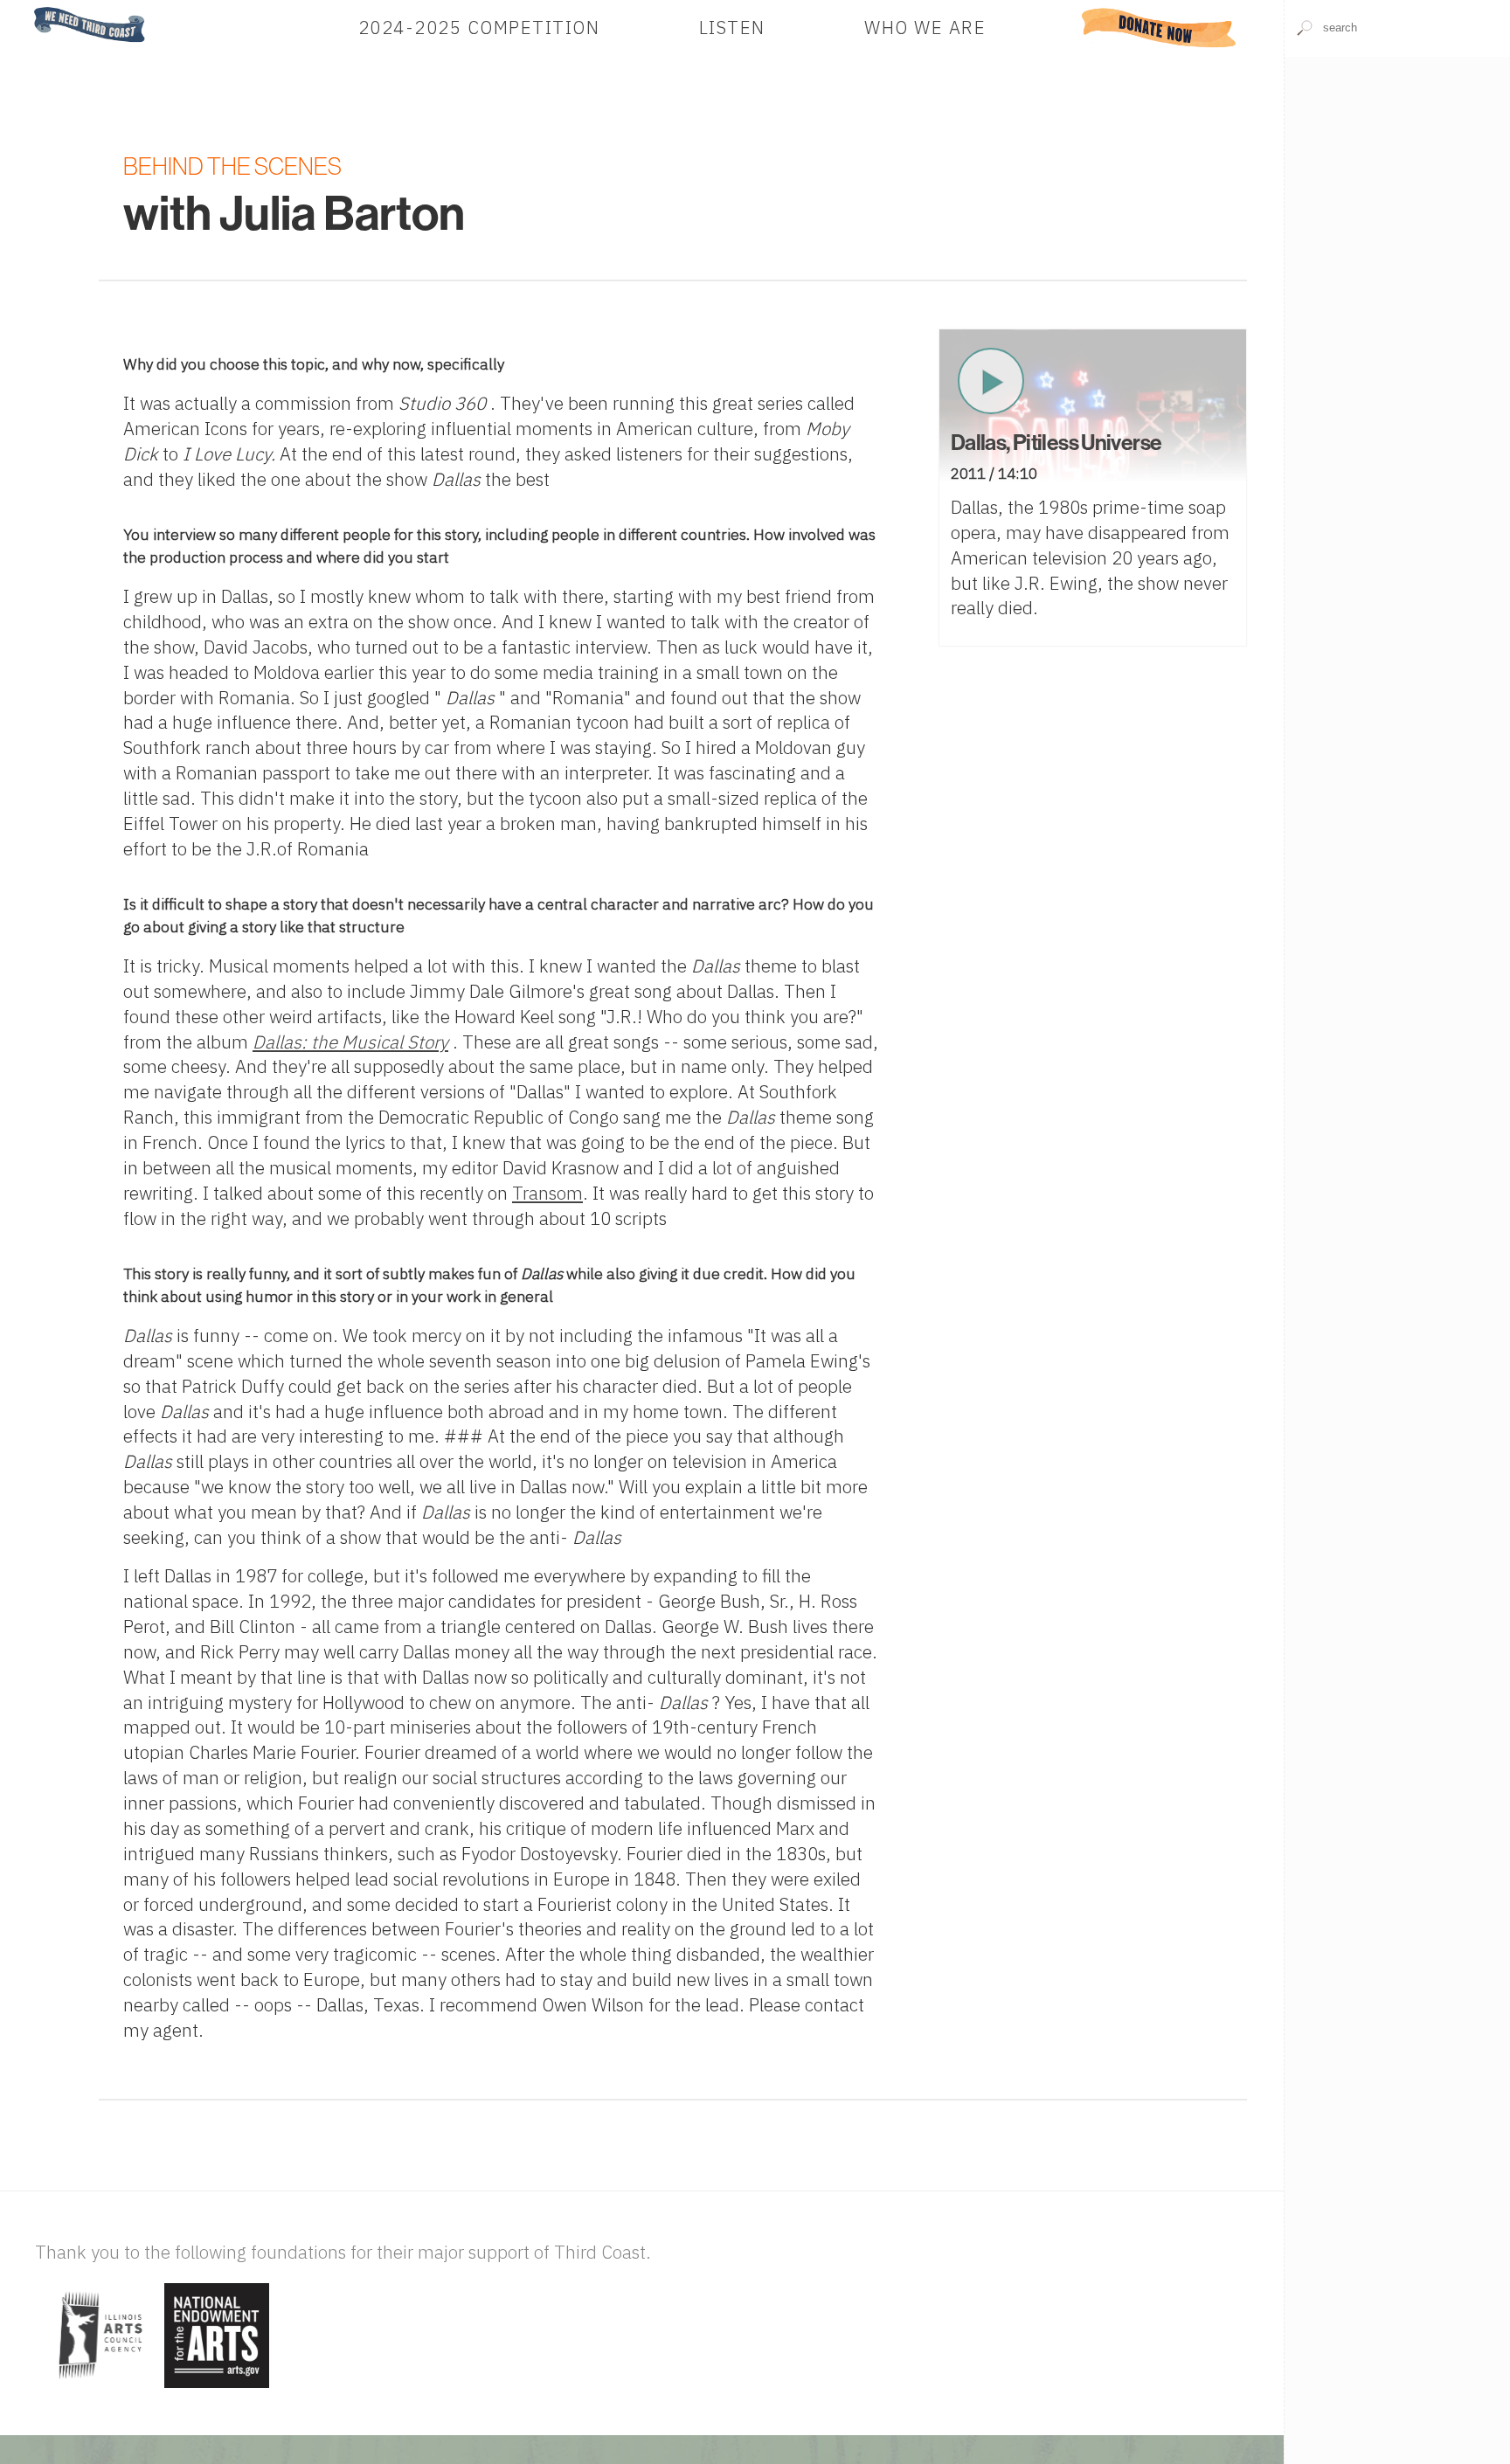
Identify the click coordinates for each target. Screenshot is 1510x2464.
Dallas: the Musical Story (350, 1042)
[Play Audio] (1397, 172)
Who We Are (925, 28)
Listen (732, 28)
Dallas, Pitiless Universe (1056, 443)
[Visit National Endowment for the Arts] (217, 2389)
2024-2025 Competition (479, 28)
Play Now (991, 381)
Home (29, 8)
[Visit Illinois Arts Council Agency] (97, 2389)
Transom (547, 1193)
